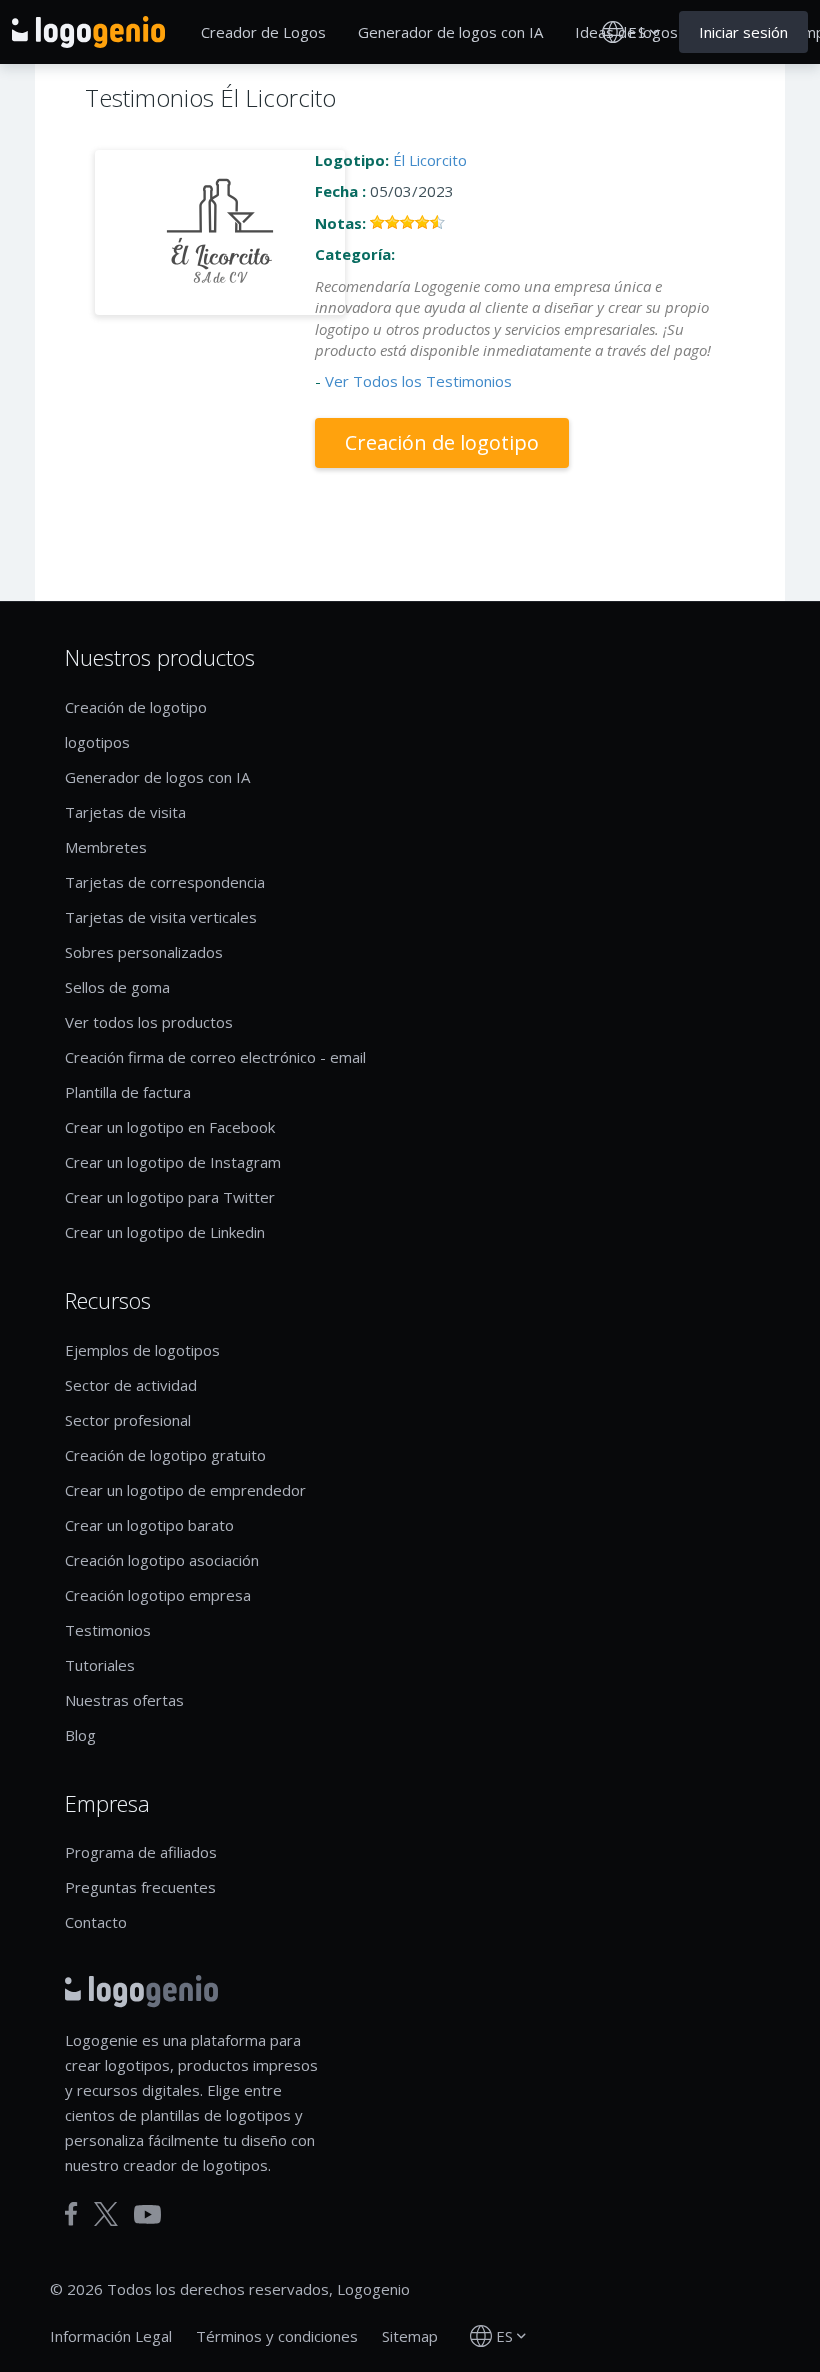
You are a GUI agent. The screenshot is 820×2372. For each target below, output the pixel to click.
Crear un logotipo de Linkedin (165, 1232)
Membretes (106, 847)
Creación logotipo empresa (158, 1595)
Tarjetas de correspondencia (165, 882)
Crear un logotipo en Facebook (170, 1127)
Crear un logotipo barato (149, 1525)
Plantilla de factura (128, 1092)
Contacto (96, 1922)
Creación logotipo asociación (162, 1560)
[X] (106, 2214)
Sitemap (410, 2336)
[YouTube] (147, 2214)
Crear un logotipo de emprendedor (185, 1490)
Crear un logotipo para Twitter (170, 1197)
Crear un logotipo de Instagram (173, 1162)
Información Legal (111, 2336)
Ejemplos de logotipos (142, 1350)
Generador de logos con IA (450, 32)
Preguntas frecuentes (140, 1887)
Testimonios (108, 1630)
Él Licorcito (430, 160)
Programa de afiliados (141, 1852)
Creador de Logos (263, 32)
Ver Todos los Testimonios (418, 381)
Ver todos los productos (149, 1022)
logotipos (97, 742)
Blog (80, 1735)
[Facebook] (71, 2214)
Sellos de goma (117, 987)
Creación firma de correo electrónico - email (215, 1057)
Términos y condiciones (277, 2336)
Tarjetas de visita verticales (161, 917)
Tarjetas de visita (125, 812)
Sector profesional (128, 1420)
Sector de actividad (131, 1385)
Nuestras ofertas (124, 1700)
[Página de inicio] (88, 32)
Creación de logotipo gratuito (165, 1455)
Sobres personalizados (144, 952)
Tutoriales (100, 1665)
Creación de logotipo (442, 442)
